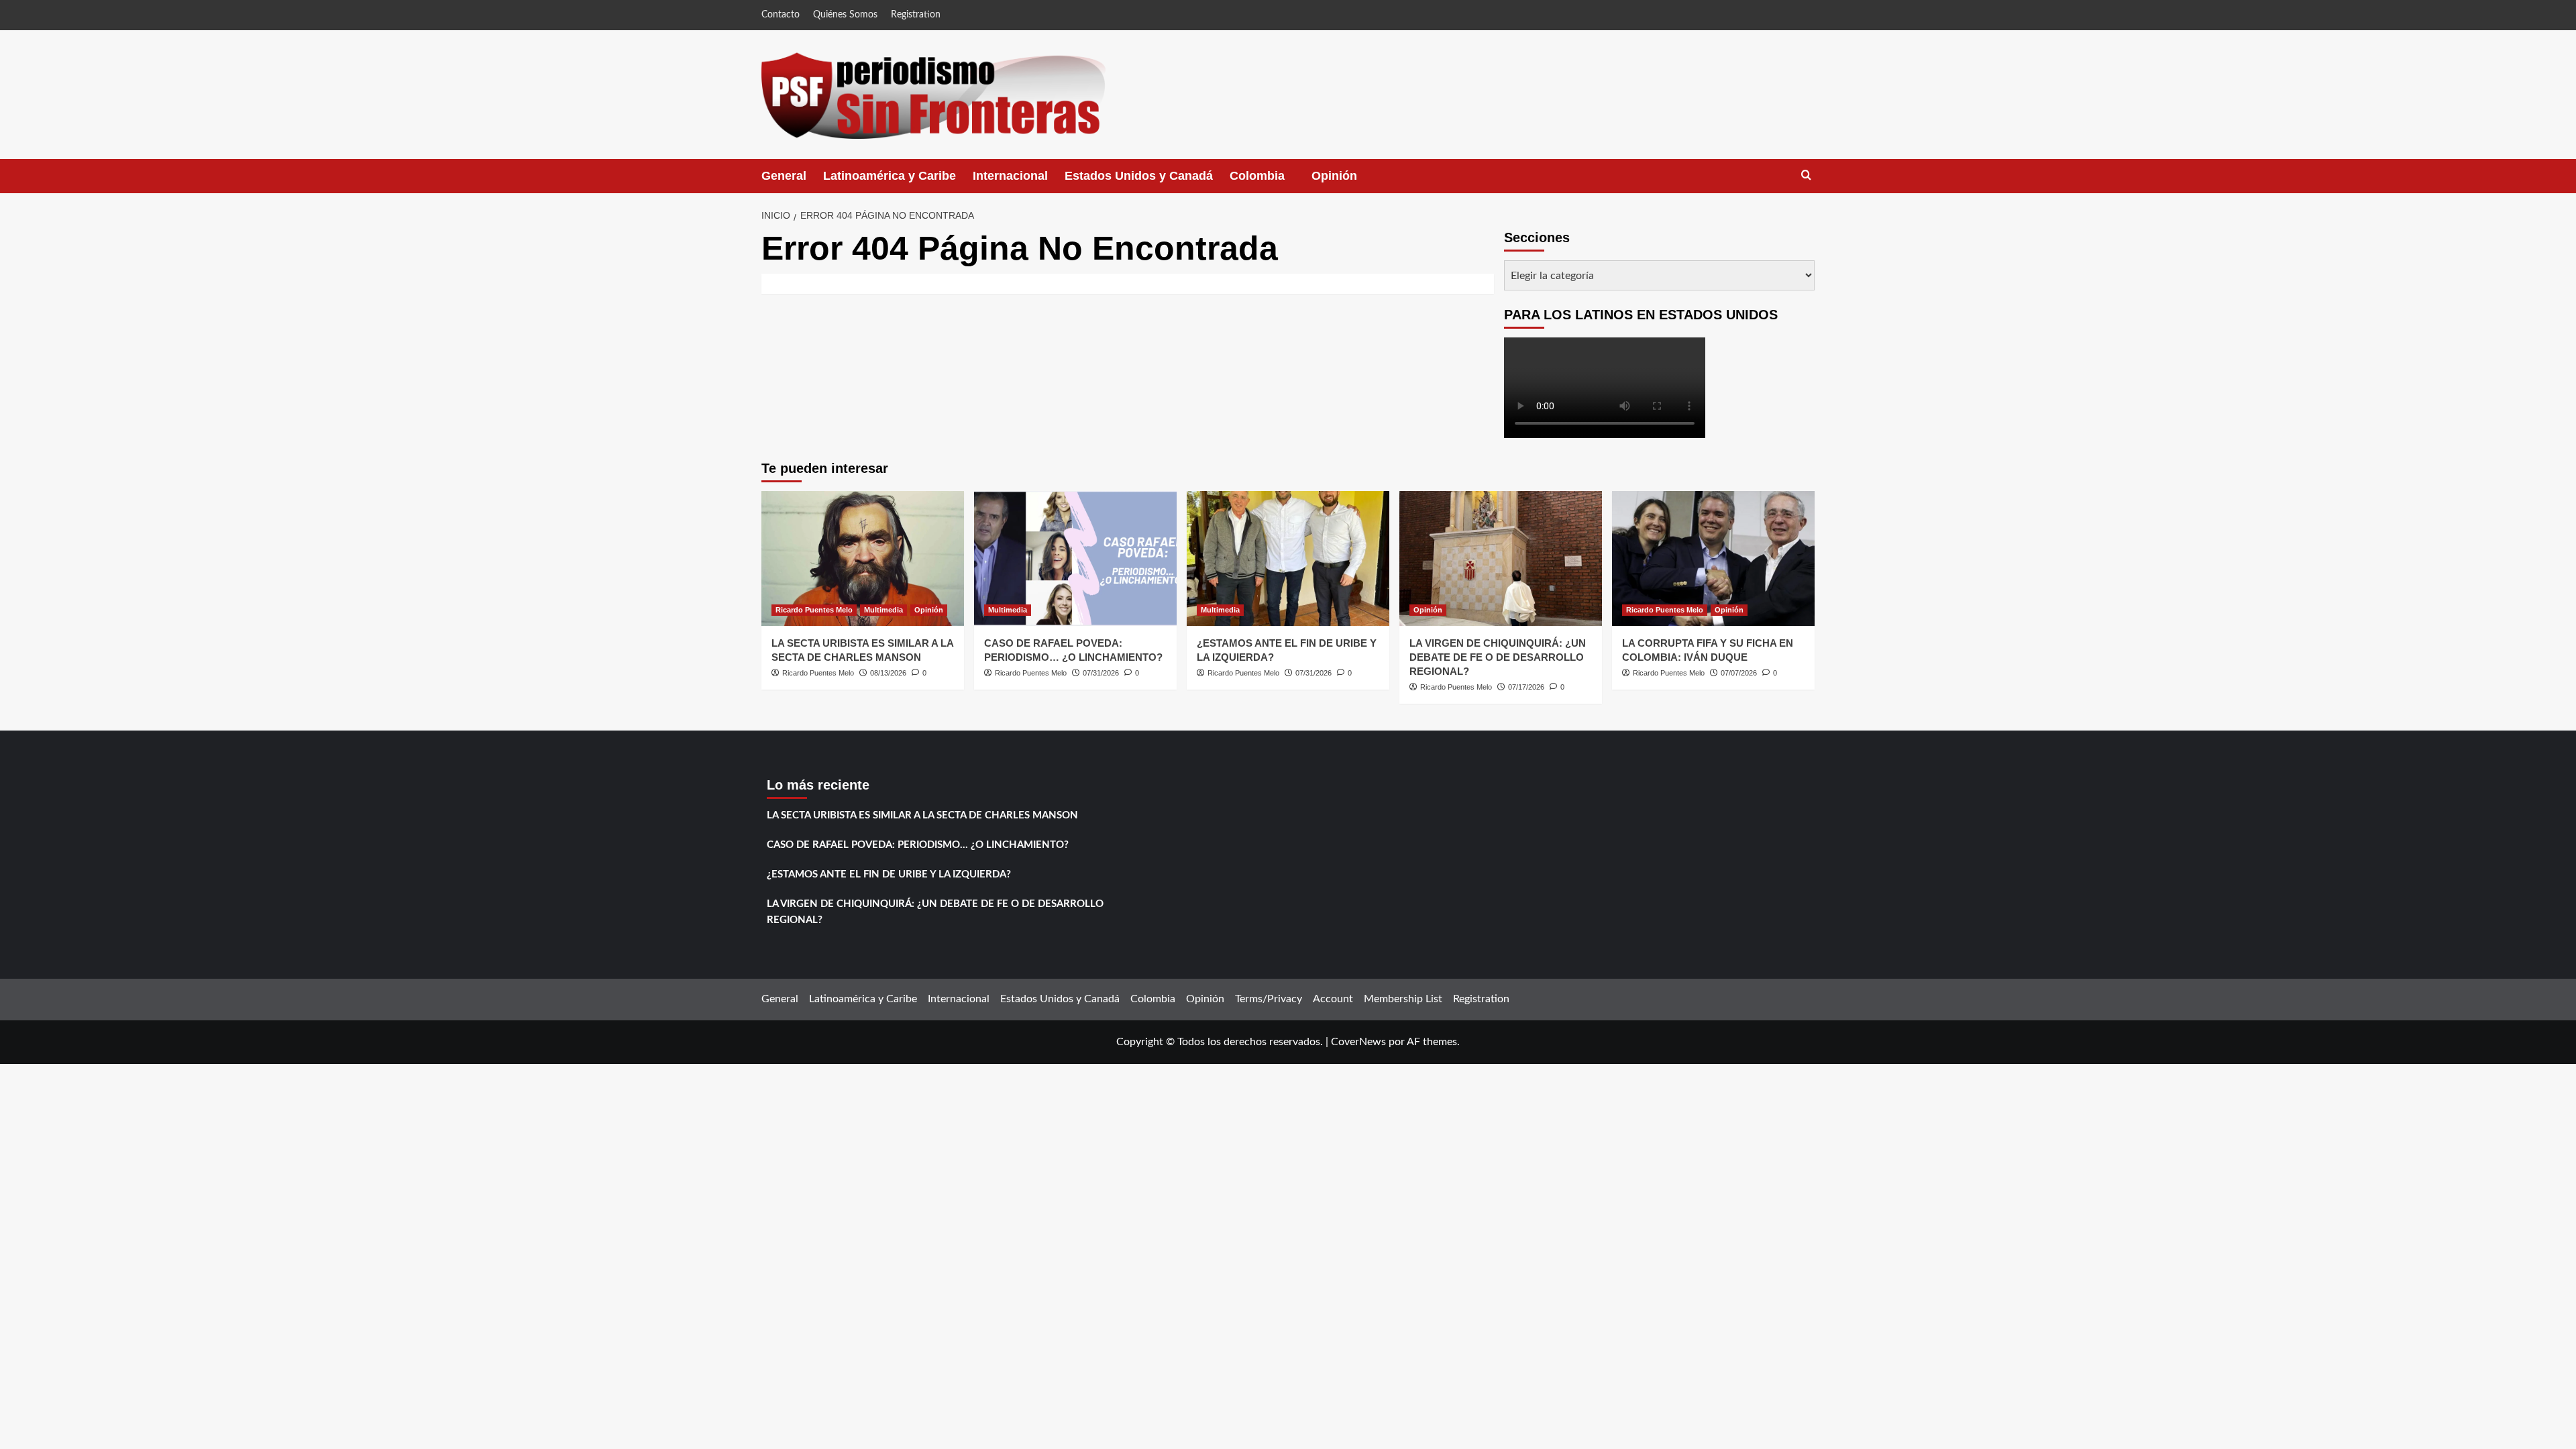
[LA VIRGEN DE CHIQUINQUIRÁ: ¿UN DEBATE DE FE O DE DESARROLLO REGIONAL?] (1501, 558)
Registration (916, 15)
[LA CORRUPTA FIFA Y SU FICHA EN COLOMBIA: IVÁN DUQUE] (1713, 558)
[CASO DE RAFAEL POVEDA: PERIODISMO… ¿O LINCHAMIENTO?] (1075, 558)
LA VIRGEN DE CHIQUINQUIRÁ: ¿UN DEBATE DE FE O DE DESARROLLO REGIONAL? (1498, 657)
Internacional (1010, 176)
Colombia (1271, 181)
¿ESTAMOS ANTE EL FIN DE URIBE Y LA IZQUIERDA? (889, 874)
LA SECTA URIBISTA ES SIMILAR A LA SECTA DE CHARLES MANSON (922, 815)
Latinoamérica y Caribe (890, 176)
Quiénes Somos (845, 15)
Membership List (1403, 999)
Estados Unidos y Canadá (1139, 176)
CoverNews (1358, 1042)
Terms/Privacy (1269, 999)
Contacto (781, 15)
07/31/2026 (1101, 673)
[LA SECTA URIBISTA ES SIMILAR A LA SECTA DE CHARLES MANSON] (863, 558)
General (784, 176)
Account (1333, 999)
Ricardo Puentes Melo (814, 610)
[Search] (1806, 175)
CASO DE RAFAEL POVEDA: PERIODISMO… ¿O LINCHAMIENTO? (918, 845)
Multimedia (883, 610)
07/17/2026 (1526, 687)
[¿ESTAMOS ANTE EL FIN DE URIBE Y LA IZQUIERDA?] (1288, 558)
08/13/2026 (888, 673)
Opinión (1348, 181)
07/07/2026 (1739, 673)
